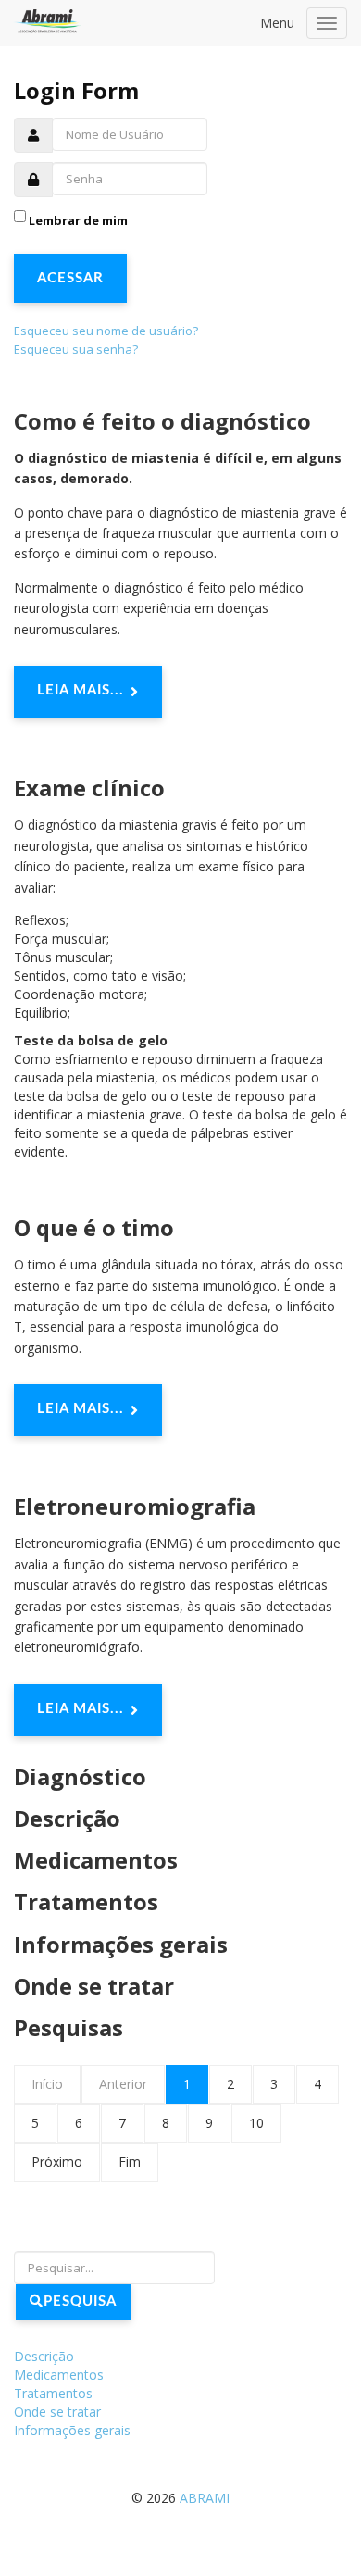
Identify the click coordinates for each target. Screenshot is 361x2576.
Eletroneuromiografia (135, 1506)
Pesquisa (80, 2301)
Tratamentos (86, 1901)
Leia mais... (81, 690)
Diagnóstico (80, 1776)
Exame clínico (89, 788)
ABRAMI (205, 2498)
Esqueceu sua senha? (76, 349)
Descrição (67, 1818)
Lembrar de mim (78, 220)
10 (256, 2123)
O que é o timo (94, 1227)
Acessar (70, 278)
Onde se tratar (94, 1986)
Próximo (57, 2162)
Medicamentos (96, 1860)
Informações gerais (121, 1944)
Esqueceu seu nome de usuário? (106, 331)
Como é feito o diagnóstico (162, 421)
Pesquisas (68, 2027)
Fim (130, 2162)
